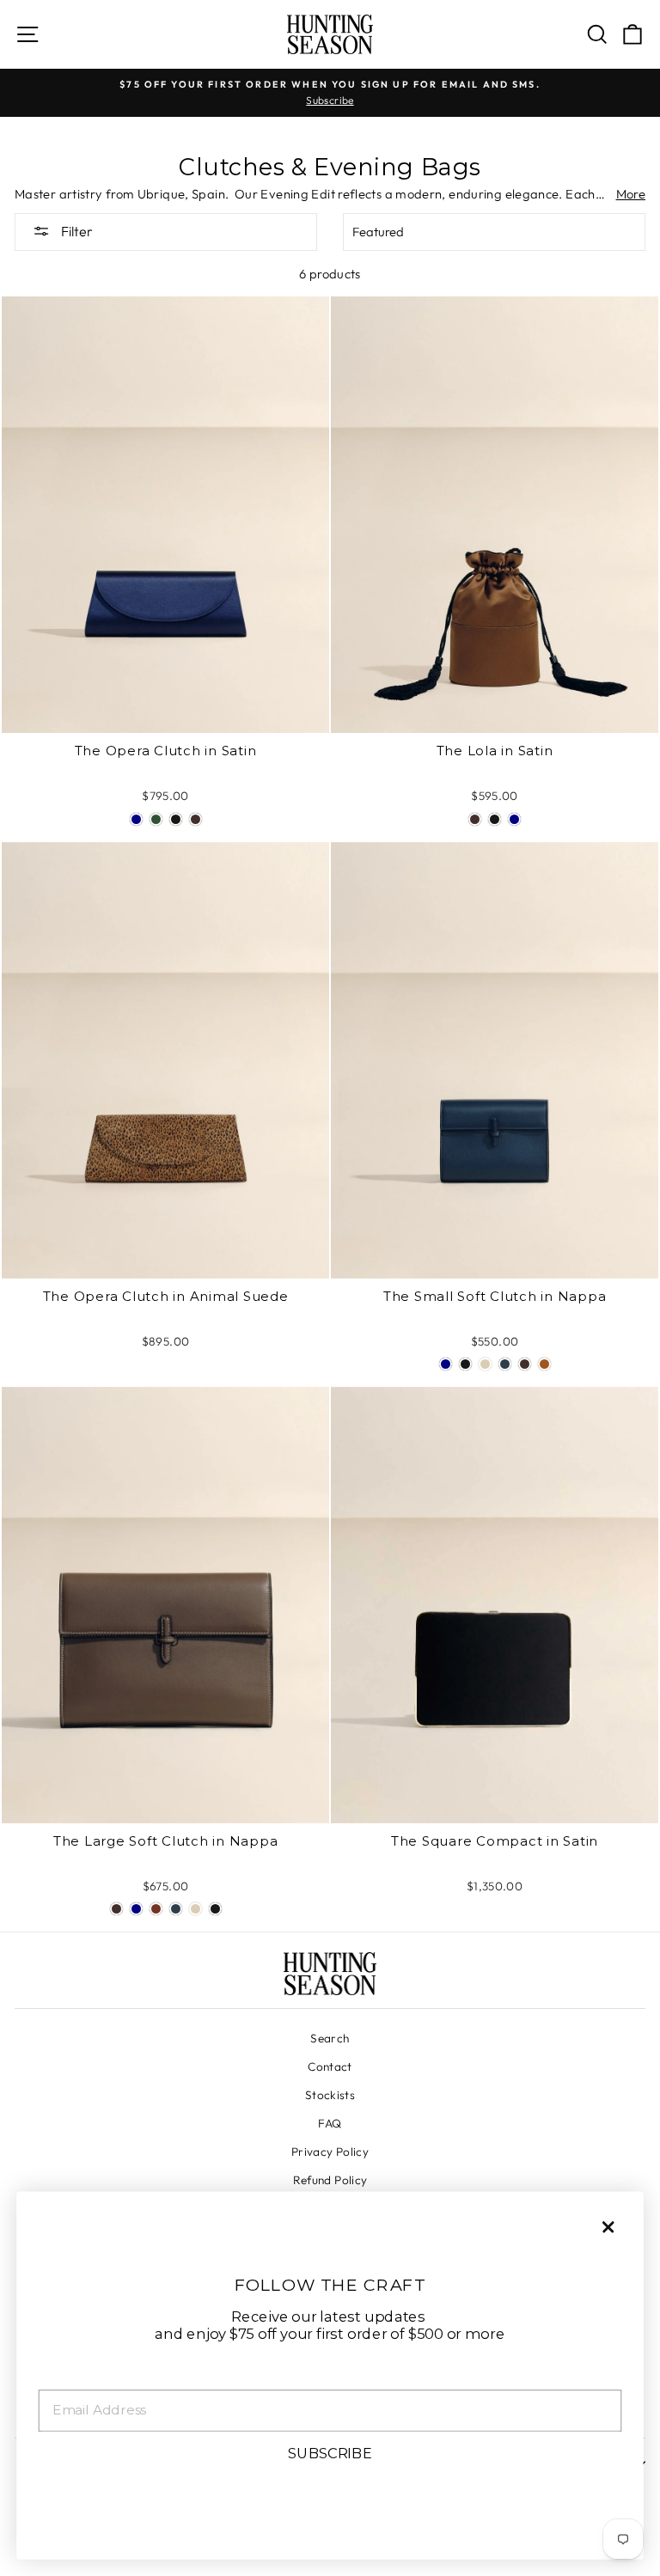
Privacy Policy (330, 2152)
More (631, 194)
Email (60, 2376)
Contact (330, 2066)
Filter (76, 231)
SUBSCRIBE (330, 2453)
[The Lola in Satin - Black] (495, 819)
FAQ (330, 2123)
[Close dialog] (608, 2227)
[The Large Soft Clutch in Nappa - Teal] (176, 1909)
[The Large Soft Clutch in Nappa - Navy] (136, 1909)
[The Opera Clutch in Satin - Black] (176, 819)
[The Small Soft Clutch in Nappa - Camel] (544, 1364)
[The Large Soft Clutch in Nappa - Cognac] (156, 1909)
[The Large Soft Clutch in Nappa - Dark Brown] (116, 1909)
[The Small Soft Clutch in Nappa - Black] (465, 1364)
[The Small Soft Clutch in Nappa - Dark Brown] (525, 1364)
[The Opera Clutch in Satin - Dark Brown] (196, 819)
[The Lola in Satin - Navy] (514, 819)
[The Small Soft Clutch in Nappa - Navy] (446, 1364)
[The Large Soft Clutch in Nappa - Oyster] (196, 1909)
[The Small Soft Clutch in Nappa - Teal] (505, 1364)
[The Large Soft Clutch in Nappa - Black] (215, 1909)
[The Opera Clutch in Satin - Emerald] (156, 819)
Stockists (330, 2095)
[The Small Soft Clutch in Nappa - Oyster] (485, 1364)
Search (330, 2038)
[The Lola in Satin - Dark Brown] (475, 819)
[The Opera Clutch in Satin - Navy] (136, 819)
